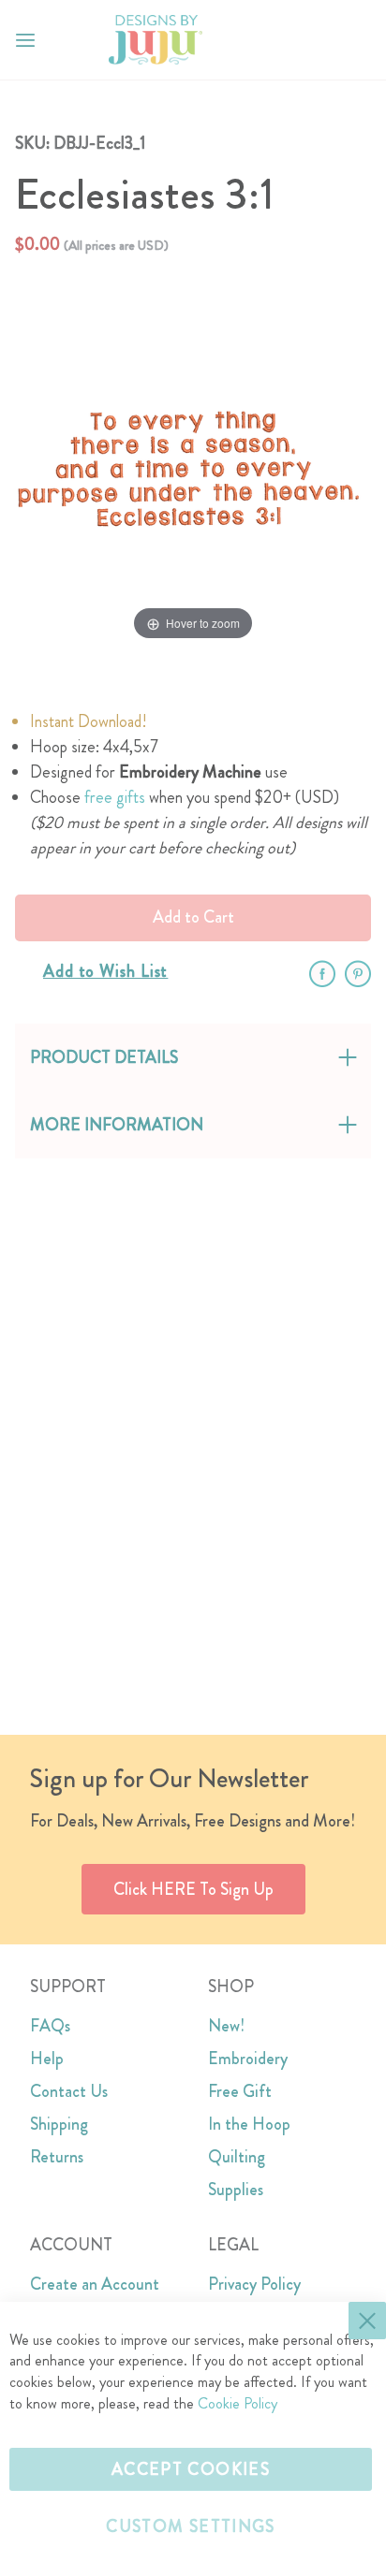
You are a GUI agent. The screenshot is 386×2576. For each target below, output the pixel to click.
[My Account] (319, 40)
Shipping (59, 2124)
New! (226, 2026)
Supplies (236, 2190)
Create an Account (95, 2284)
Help (47, 2059)
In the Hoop (249, 2124)
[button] (356, 40)
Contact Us (69, 2091)
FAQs (50, 2026)
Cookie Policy (238, 2403)
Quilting (237, 2157)
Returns (57, 2157)
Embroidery (248, 2059)
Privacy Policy (254, 2284)
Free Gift (240, 2091)
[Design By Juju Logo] (155, 40)
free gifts (115, 797)
